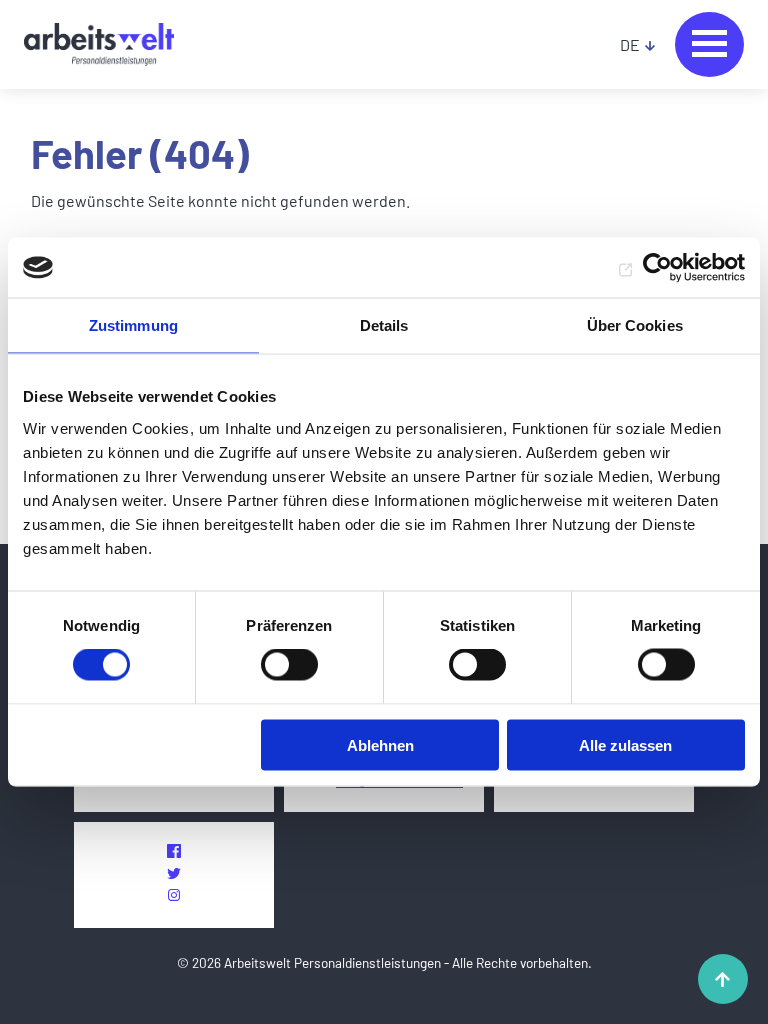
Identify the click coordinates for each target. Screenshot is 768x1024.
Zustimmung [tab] (133, 325)
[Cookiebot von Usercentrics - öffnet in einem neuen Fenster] (657, 268)
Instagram (174, 895)
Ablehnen (380, 744)
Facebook (174, 851)
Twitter (174, 873)
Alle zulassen (625, 744)
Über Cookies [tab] (635, 325)
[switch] (289, 665)
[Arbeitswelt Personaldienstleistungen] (99, 45)
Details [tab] (384, 325)
